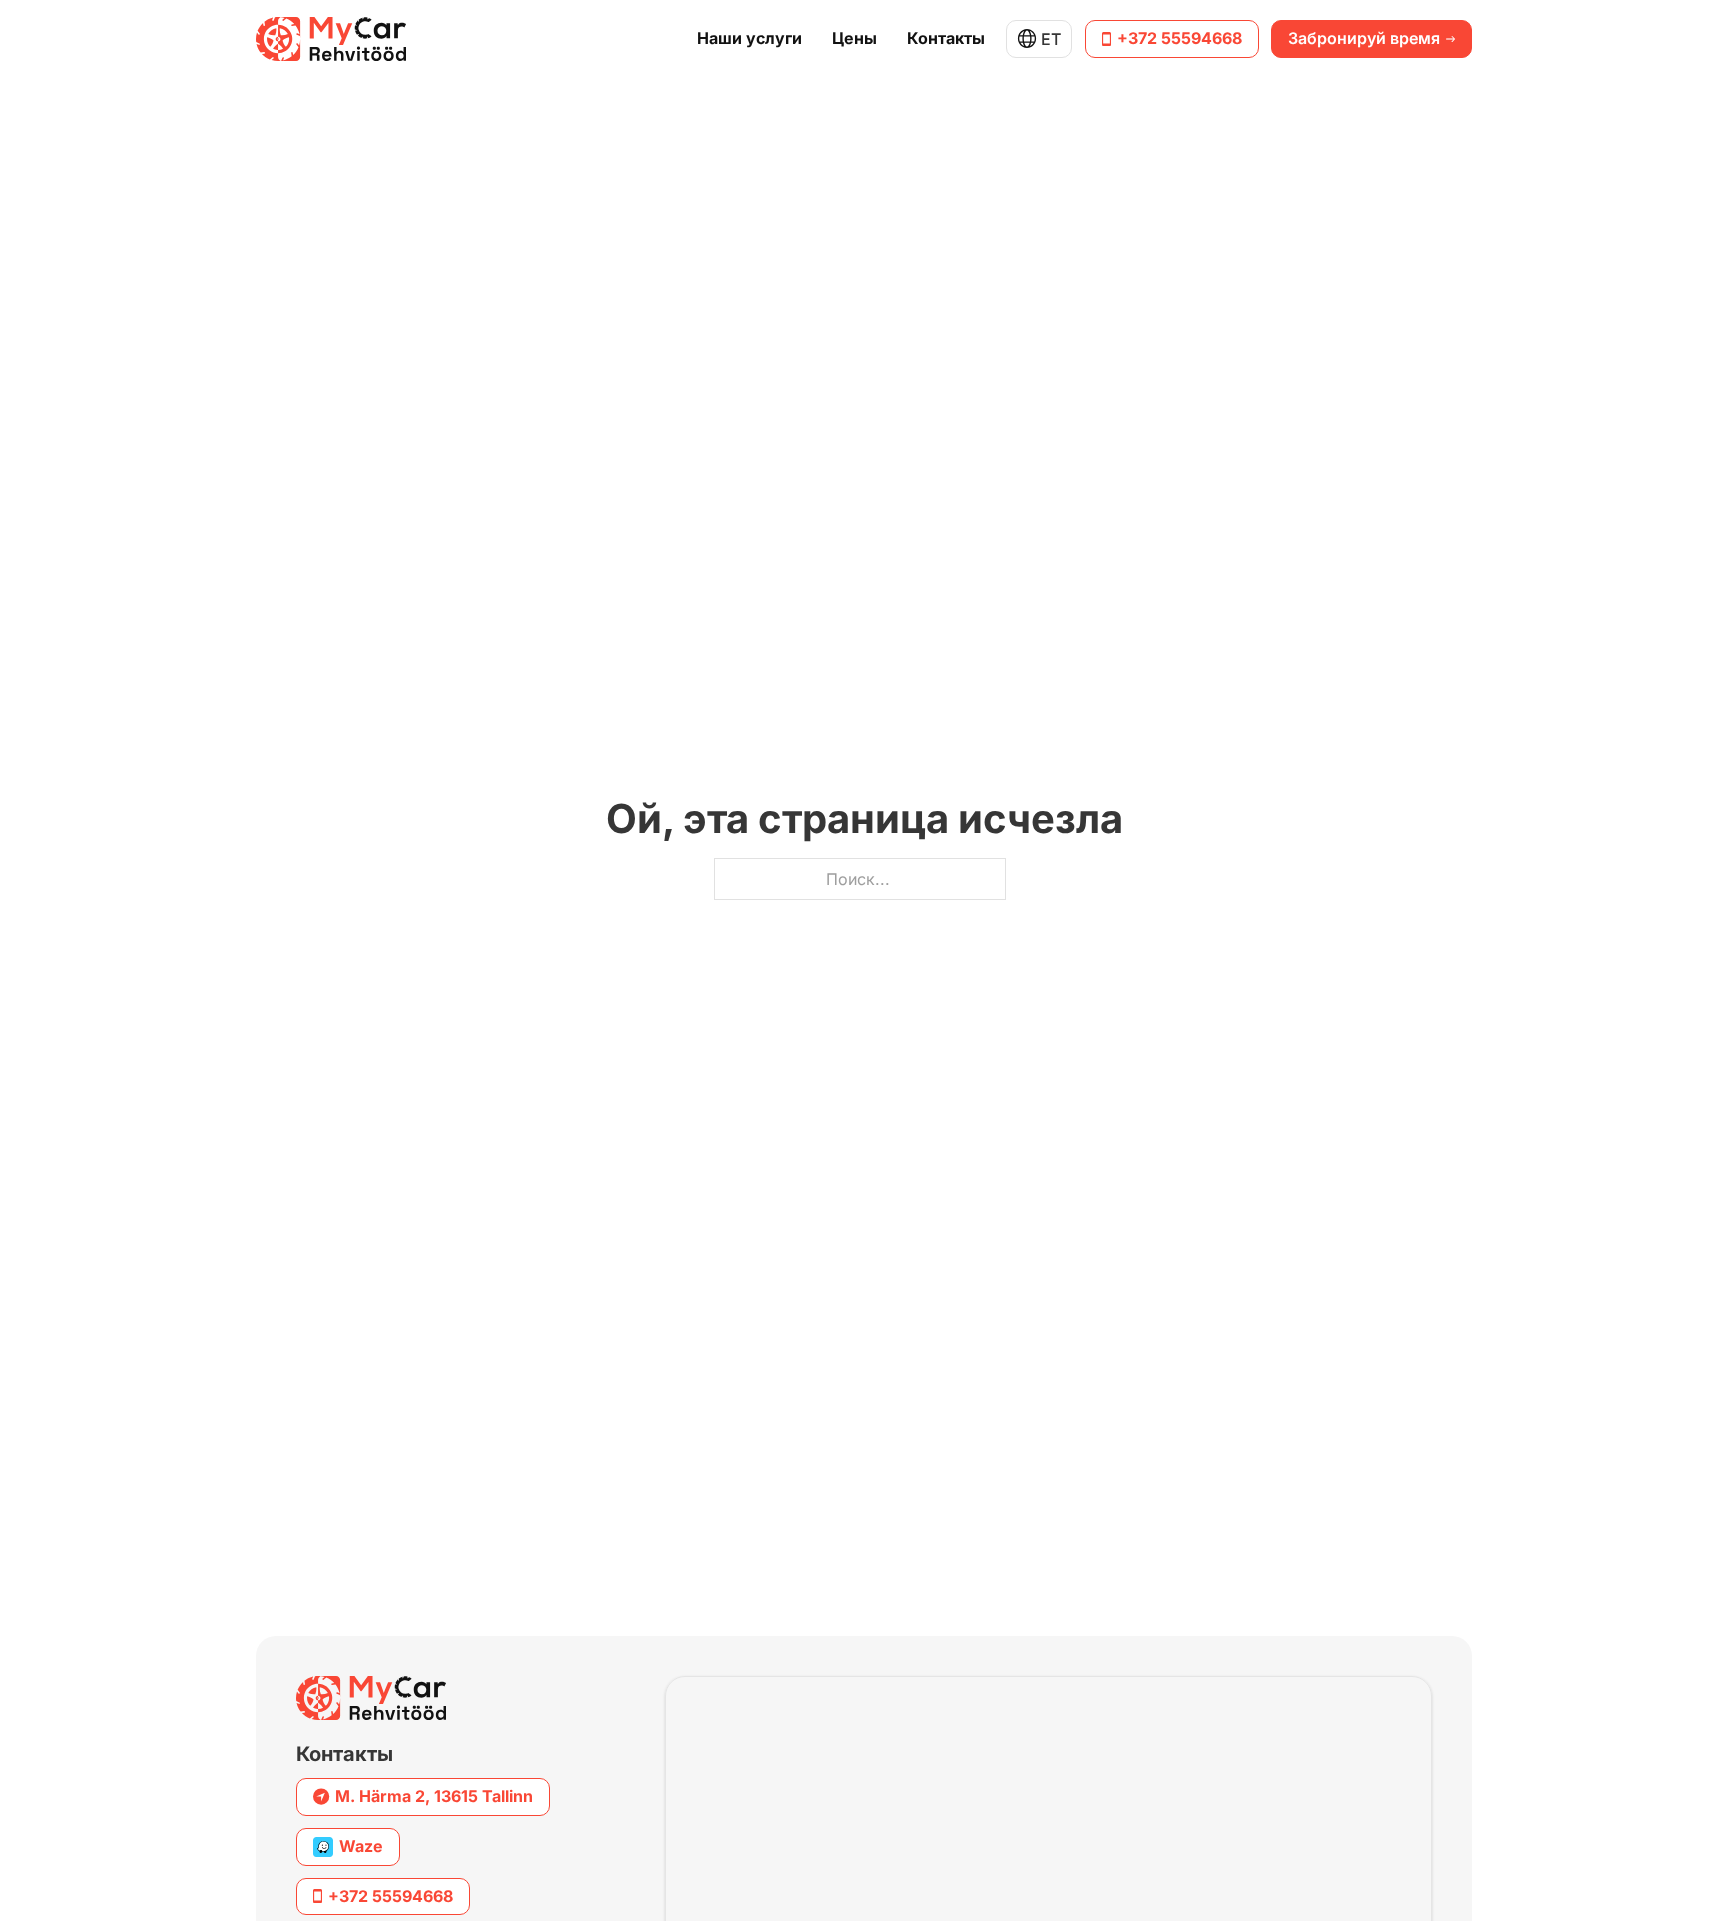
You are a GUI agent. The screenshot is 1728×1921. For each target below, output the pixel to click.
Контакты (946, 38)
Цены (854, 38)
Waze (361, 1846)
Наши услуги (749, 38)
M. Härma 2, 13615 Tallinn (434, 1796)
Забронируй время (1364, 38)
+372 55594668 (1179, 38)
